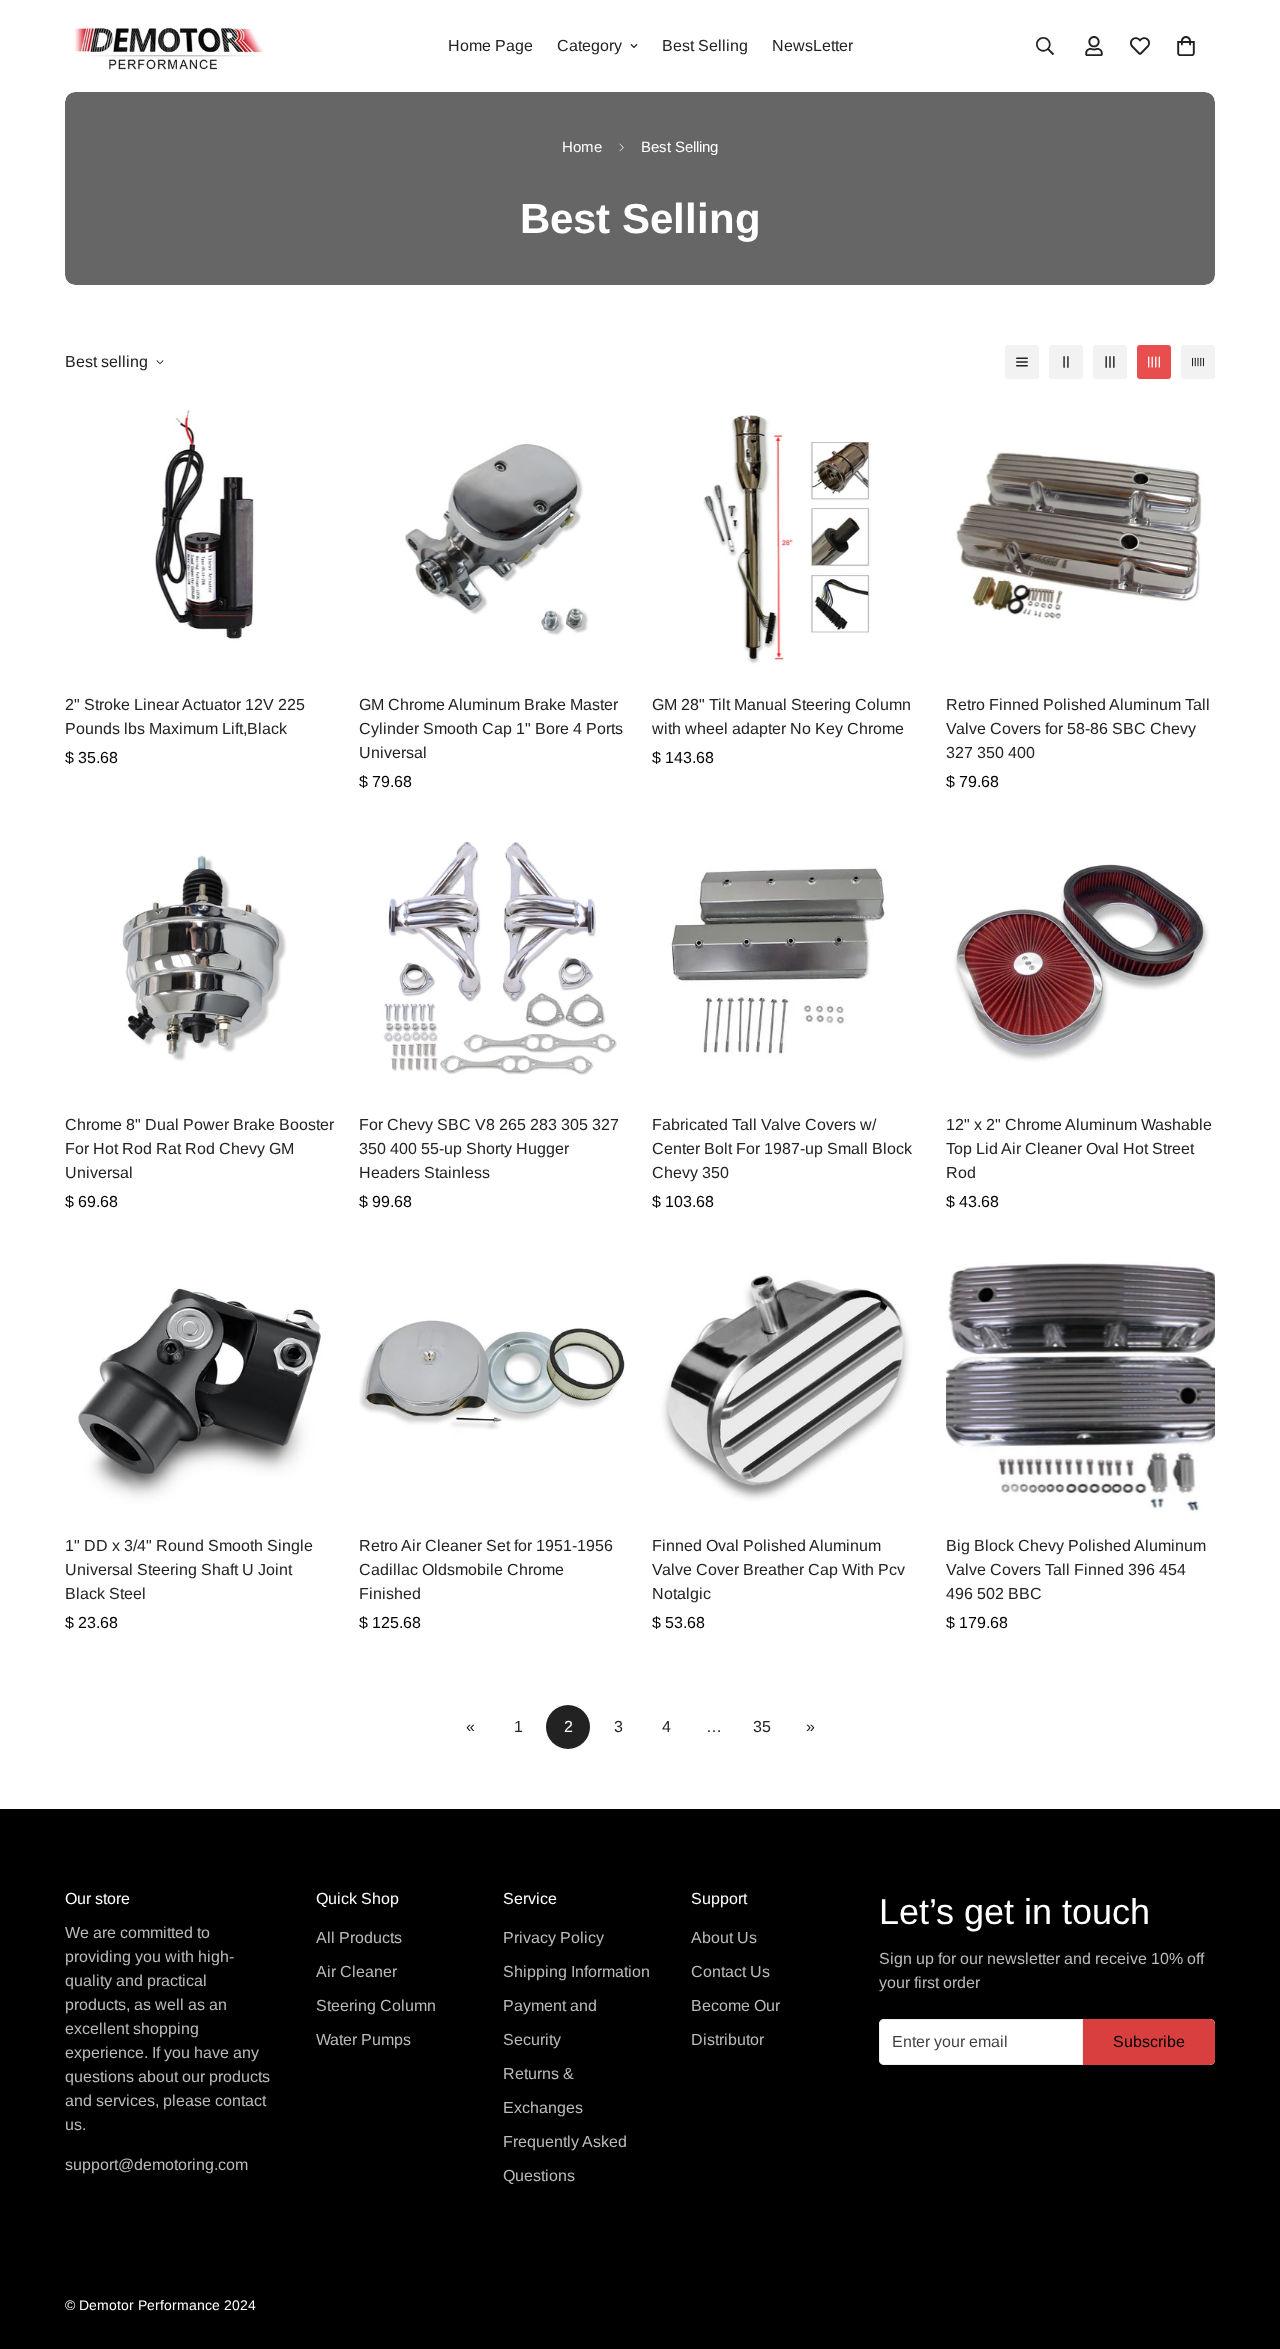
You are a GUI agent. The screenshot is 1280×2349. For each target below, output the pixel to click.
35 (762, 1726)
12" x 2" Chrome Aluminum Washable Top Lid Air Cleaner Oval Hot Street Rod (1079, 1148)
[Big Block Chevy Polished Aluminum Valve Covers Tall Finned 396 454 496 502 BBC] (1081, 1378)
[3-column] (1110, 362)
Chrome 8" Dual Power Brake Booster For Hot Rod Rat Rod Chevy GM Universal (199, 1148)
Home (582, 146)
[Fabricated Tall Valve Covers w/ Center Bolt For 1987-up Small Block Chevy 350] (787, 958)
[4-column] (1154, 362)
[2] (200, 537)
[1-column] (1022, 362)
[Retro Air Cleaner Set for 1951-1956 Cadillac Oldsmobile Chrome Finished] (494, 1378)
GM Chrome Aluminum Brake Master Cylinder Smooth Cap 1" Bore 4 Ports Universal (491, 728)
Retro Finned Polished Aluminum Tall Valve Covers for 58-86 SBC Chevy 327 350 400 (1078, 728)
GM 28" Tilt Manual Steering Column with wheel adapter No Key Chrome (781, 716)
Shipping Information (576, 1971)
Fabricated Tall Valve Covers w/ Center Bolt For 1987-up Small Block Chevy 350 (782, 1148)
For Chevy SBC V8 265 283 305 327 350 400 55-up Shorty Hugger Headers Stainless (489, 1148)
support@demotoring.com (156, 2164)
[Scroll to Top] (1241, 2240)
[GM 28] (787, 537)
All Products (359, 1937)
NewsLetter (812, 45)
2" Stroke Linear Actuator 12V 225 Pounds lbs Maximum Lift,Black (185, 716)
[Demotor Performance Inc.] (165, 46)
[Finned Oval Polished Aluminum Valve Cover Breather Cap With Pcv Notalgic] (787, 1378)
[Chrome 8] (200, 958)
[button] (1186, 46)
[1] (200, 1378)
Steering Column (376, 2005)
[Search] (1045, 46)
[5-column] (1198, 362)
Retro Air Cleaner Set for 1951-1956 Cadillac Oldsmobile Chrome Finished (486, 1569)
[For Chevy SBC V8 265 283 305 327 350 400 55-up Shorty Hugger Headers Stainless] (494, 958)
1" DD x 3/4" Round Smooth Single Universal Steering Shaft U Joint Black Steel (189, 1569)
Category (589, 45)
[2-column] (1066, 362)
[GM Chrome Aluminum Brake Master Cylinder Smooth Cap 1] (494, 537)
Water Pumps (363, 2039)
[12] (1081, 958)
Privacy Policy (553, 1937)
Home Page (490, 45)
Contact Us (730, 1971)
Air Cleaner (356, 1971)
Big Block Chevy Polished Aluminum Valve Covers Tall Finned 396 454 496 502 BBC (1076, 1569)
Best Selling (705, 45)
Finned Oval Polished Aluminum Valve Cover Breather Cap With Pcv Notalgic (778, 1569)
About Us (724, 1937)
